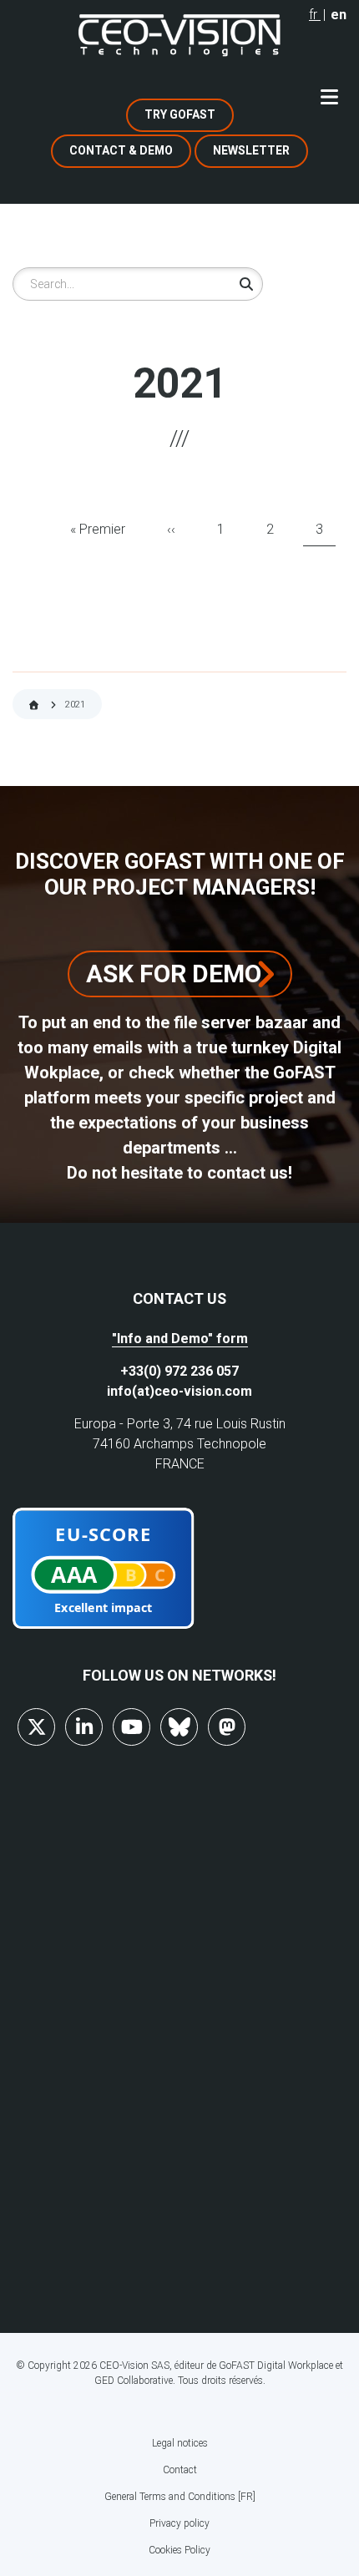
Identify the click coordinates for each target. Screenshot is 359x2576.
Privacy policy (179, 2523)
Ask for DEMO (174, 974)
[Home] (179, 35)
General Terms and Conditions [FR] (180, 2497)
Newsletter (251, 150)
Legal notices (180, 2443)
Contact (180, 2470)
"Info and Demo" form (180, 1339)
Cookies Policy (179, 2550)
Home (34, 705)
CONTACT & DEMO (121, 150)
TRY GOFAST (180, 114)
